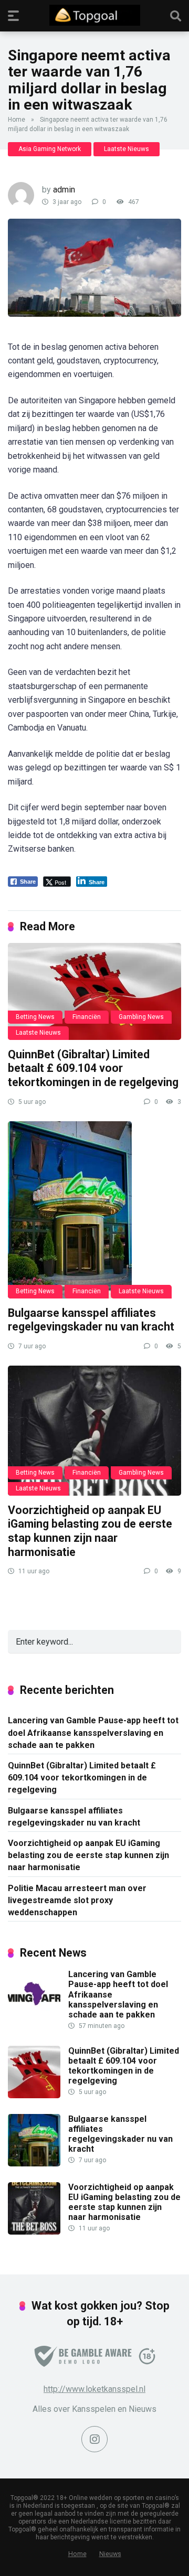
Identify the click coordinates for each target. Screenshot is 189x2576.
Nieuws (110, 2554)
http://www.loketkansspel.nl (94, 2389)
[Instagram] (94, 2439)
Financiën (87, 1017)
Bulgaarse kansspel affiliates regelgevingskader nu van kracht (91, 1320)
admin (64, 190)
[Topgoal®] (95, 15)
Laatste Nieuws (127, 149)
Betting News (35, 1017)
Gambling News (141, 1017)
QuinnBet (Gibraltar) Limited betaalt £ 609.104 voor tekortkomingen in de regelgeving (93, 1068)
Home (17, 120)
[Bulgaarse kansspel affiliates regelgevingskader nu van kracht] (94, 1210)
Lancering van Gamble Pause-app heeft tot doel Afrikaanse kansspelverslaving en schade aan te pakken (93, 1732)
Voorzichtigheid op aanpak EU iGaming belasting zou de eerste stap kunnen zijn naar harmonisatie (90, 1531)
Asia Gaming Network (50, 149)
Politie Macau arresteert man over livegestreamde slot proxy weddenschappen (77, 1900)
